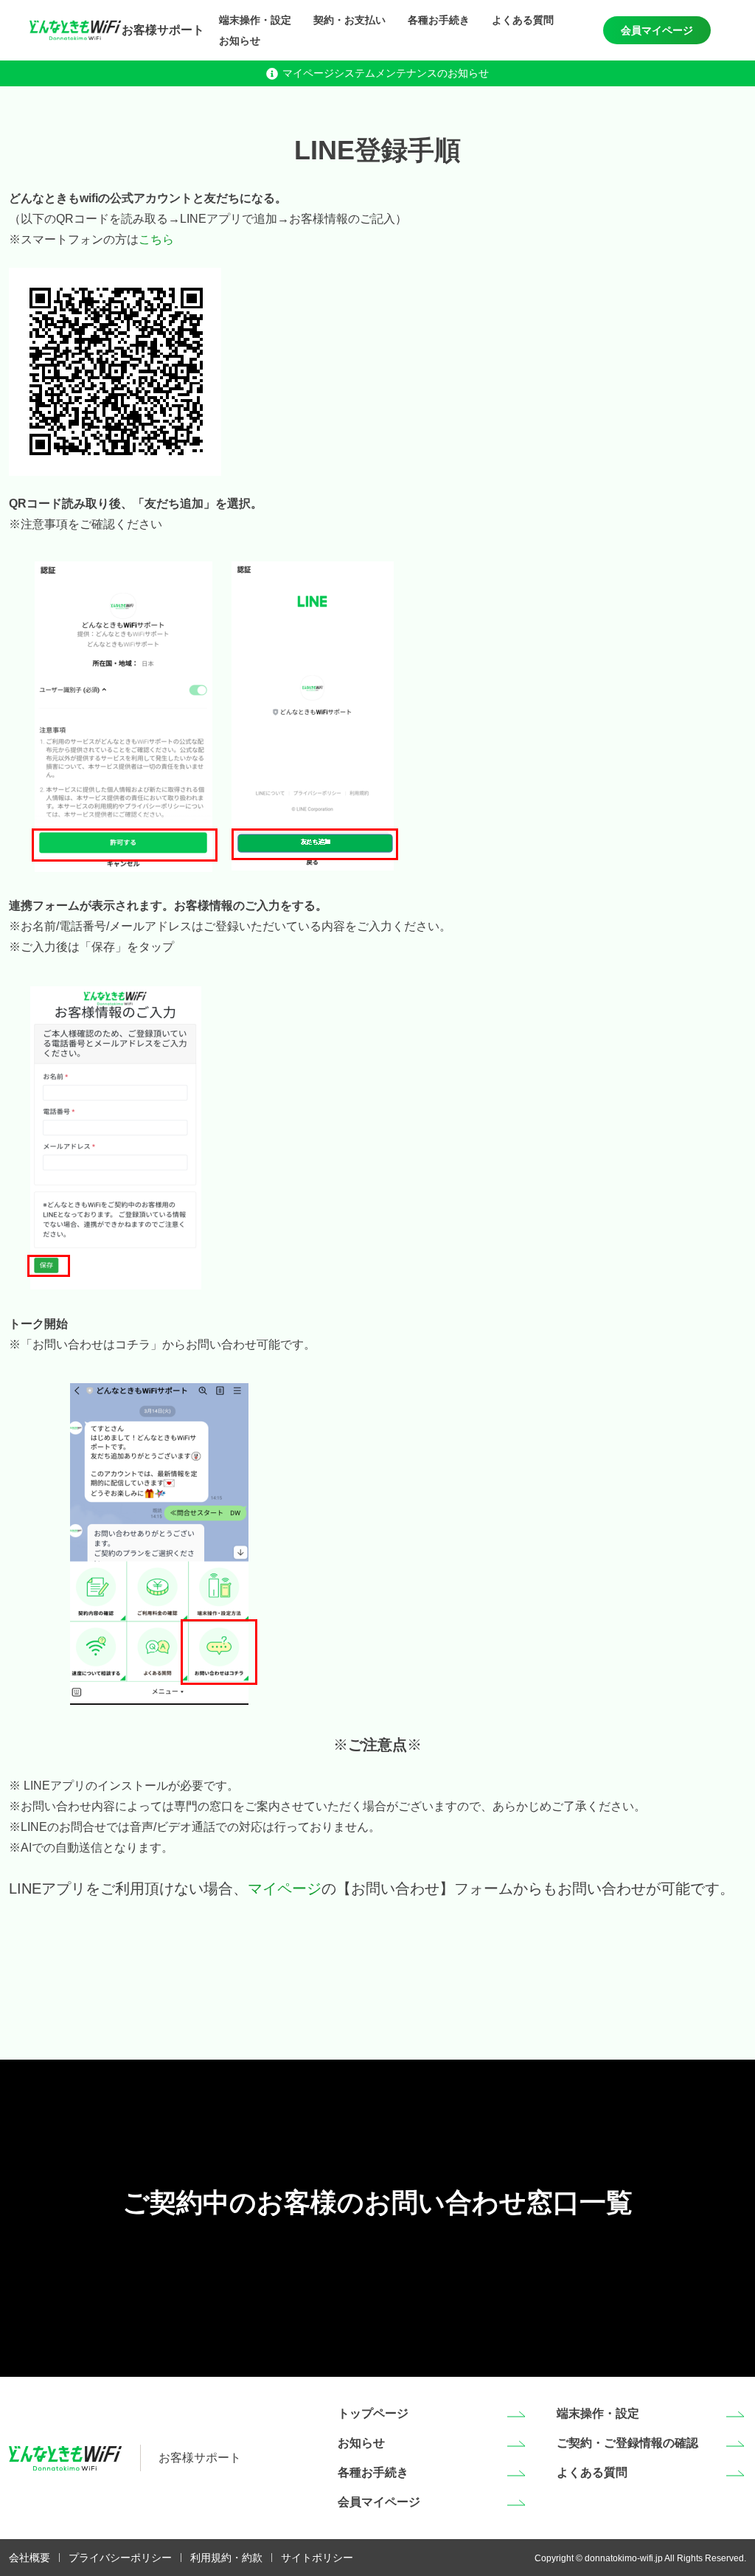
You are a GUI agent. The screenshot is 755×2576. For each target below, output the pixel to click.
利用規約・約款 (226, 2558)
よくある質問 (523, 20)
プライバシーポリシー (120, 2558)
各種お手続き (439, 20)
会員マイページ (657, 30)
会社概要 (29, 2558)
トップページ (373, 2413)
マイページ (285, 1888)
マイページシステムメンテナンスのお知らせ (386, 73)
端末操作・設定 (255, 20)
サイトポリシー (317, 2558)
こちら (156, 239)
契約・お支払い (349, 20)
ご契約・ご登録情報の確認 (627, 2443)
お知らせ (240, 41)
